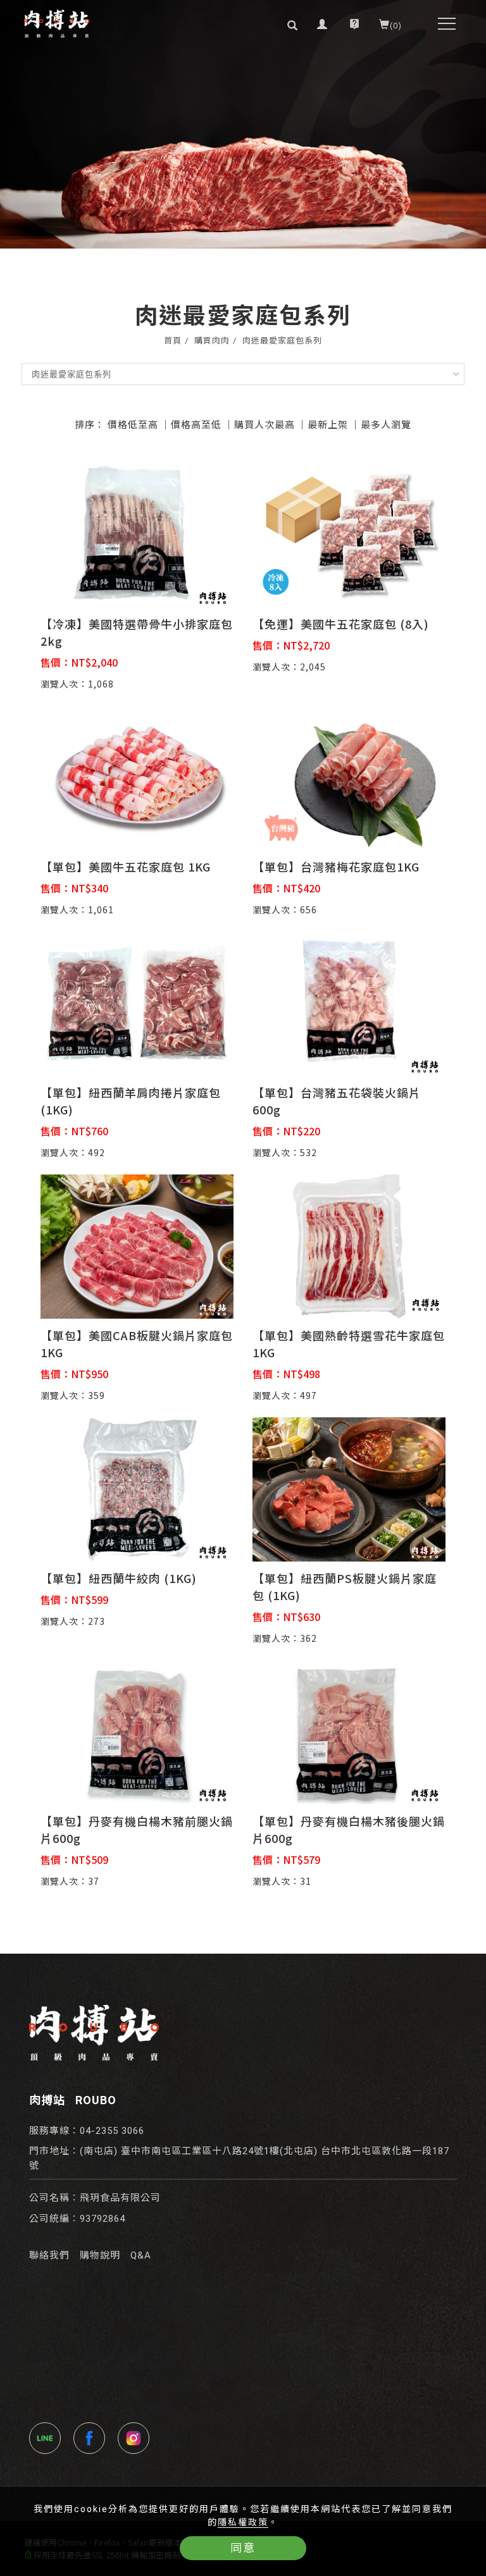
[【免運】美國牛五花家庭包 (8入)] (349, 533)
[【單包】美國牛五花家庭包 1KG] (137, 776)
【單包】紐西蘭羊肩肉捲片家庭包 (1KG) (131, 1101)
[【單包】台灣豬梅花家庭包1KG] (349, 776)
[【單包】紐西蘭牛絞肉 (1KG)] (137, 1488)
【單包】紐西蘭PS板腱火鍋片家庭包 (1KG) (345, 1587)
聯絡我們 (49, 2255)
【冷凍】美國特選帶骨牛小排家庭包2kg (137, 632)
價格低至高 (133, 424)
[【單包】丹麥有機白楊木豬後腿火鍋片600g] (349, 1731)
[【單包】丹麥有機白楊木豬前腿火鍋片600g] (137, 1731)
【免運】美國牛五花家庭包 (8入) (341, 624)
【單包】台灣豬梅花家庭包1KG (336, 866)
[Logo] (56, 24)
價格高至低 (196, 424)
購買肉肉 (212, 341)
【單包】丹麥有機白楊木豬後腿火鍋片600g (349, 1829)
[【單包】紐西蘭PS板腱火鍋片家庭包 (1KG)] (349, 1488)
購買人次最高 (265, 424)
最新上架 (328, 424)
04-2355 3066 (112, 2131)
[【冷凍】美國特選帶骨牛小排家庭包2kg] (137, 533)
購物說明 (100, 2255)
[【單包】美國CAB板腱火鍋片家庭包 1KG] (137, 1245)
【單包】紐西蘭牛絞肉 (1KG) (119, 1578)
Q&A (141, 2255)
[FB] (92, 2438)
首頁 (173, 341)
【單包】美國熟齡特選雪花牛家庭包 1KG (349, 1344)
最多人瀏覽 (386, 424)
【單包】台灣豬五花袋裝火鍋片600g (337, 1101)
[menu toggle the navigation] (443, 24)
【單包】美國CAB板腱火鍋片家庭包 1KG (137, 1344)
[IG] (137, 2438)
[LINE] (48, 2438)
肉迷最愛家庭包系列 (282, 341)
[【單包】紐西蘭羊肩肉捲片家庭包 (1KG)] (137, 1002)
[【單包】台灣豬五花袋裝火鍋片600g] (349, 1002)
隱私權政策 (243, 2522)
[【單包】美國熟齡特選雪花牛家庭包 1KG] (349, 1245)
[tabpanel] (243, 124)
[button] (293, 24)
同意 (243, 2548)
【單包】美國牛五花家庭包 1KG (126, 866)
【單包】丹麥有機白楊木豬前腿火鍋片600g (137, 1829)
